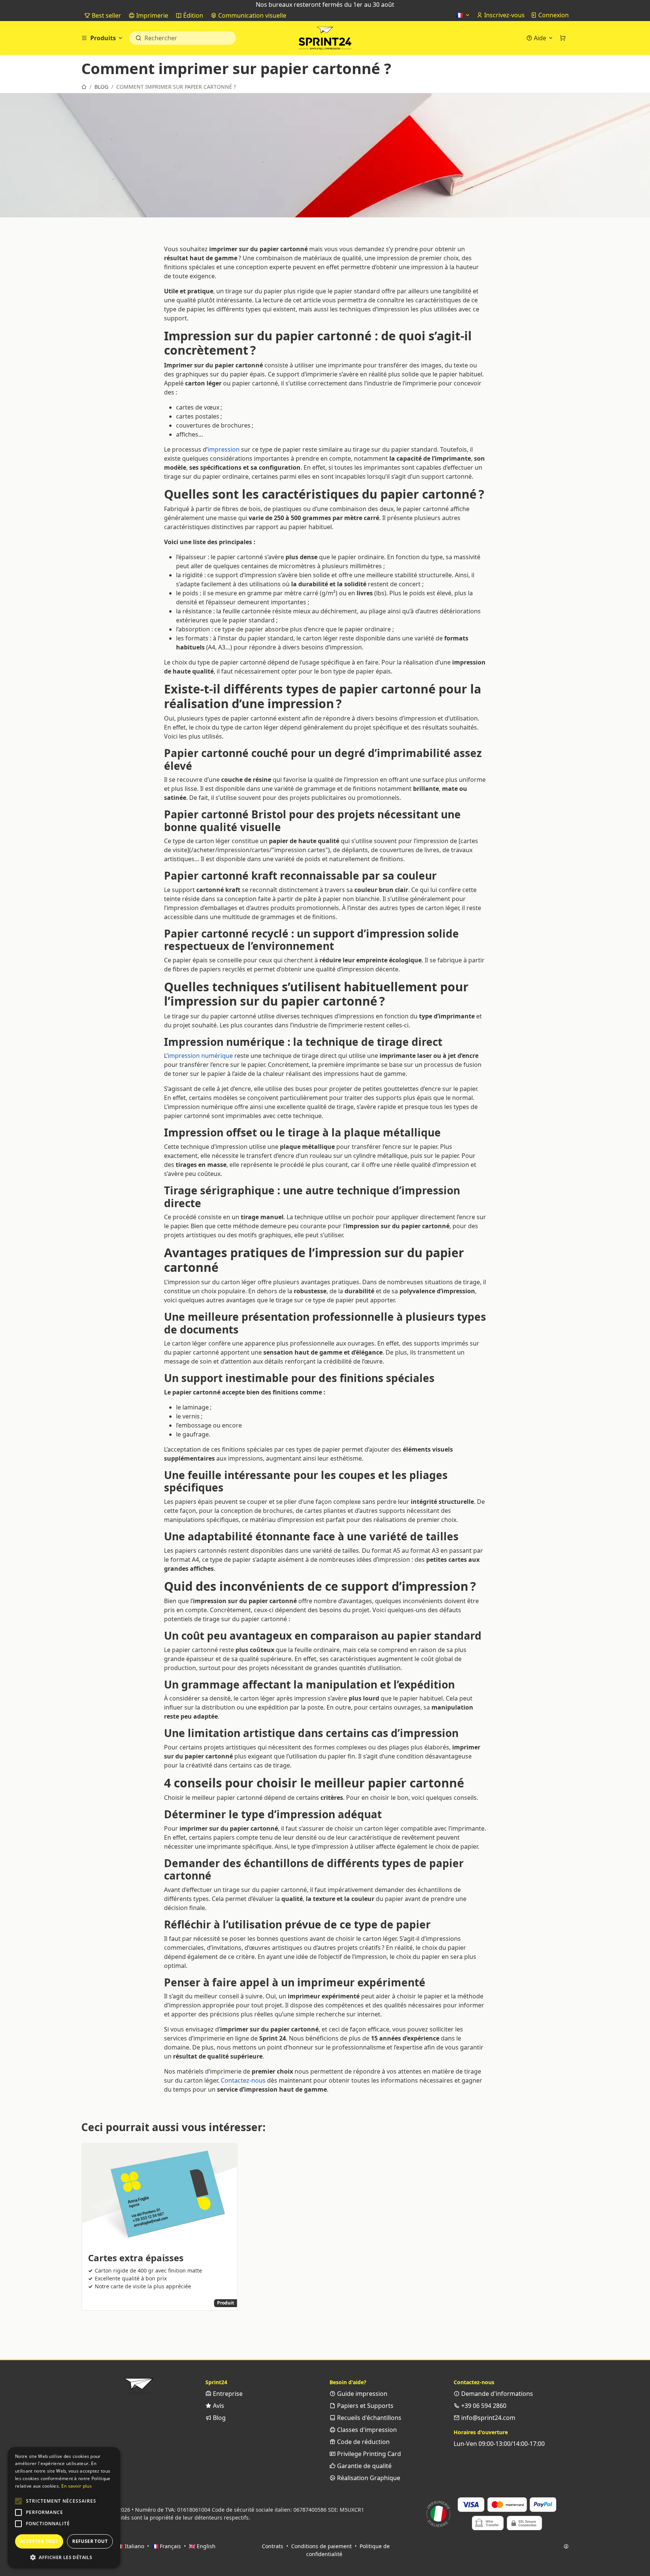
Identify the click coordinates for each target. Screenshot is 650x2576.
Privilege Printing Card (368, 2454)
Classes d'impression (366, 2430)
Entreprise (227, 2394)
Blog (219, 2418)
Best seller (106, 15)
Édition (192, 15)
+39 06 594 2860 (483, 2406)
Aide (540, 38)
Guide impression (361, 2394)
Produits (103, 38)
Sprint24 (325, 40)
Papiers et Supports (364, 2406)
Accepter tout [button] (39, 2541)
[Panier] (563, 38)
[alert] (64, 2508)
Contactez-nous (243, 2080)
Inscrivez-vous (504, 15)
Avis (218, 2406)
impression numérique (200, 1056)
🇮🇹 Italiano (131, 2546)
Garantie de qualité (364, 2466)
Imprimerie (151, 15)
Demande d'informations (496, 2394)
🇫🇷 (460, 15)
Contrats (273, 2546)
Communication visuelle (251, 15)
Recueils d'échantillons (368, 2418)
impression (224, 449)
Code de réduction (363, 2442)
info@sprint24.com (487, 2418)
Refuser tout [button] (90, 2541)
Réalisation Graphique (368, 2478)
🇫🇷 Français (166, 2546)
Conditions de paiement (321, 2546)
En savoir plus (77, 2486)
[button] (18, 2501)
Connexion (553, 15)
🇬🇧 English (202, 2546)
